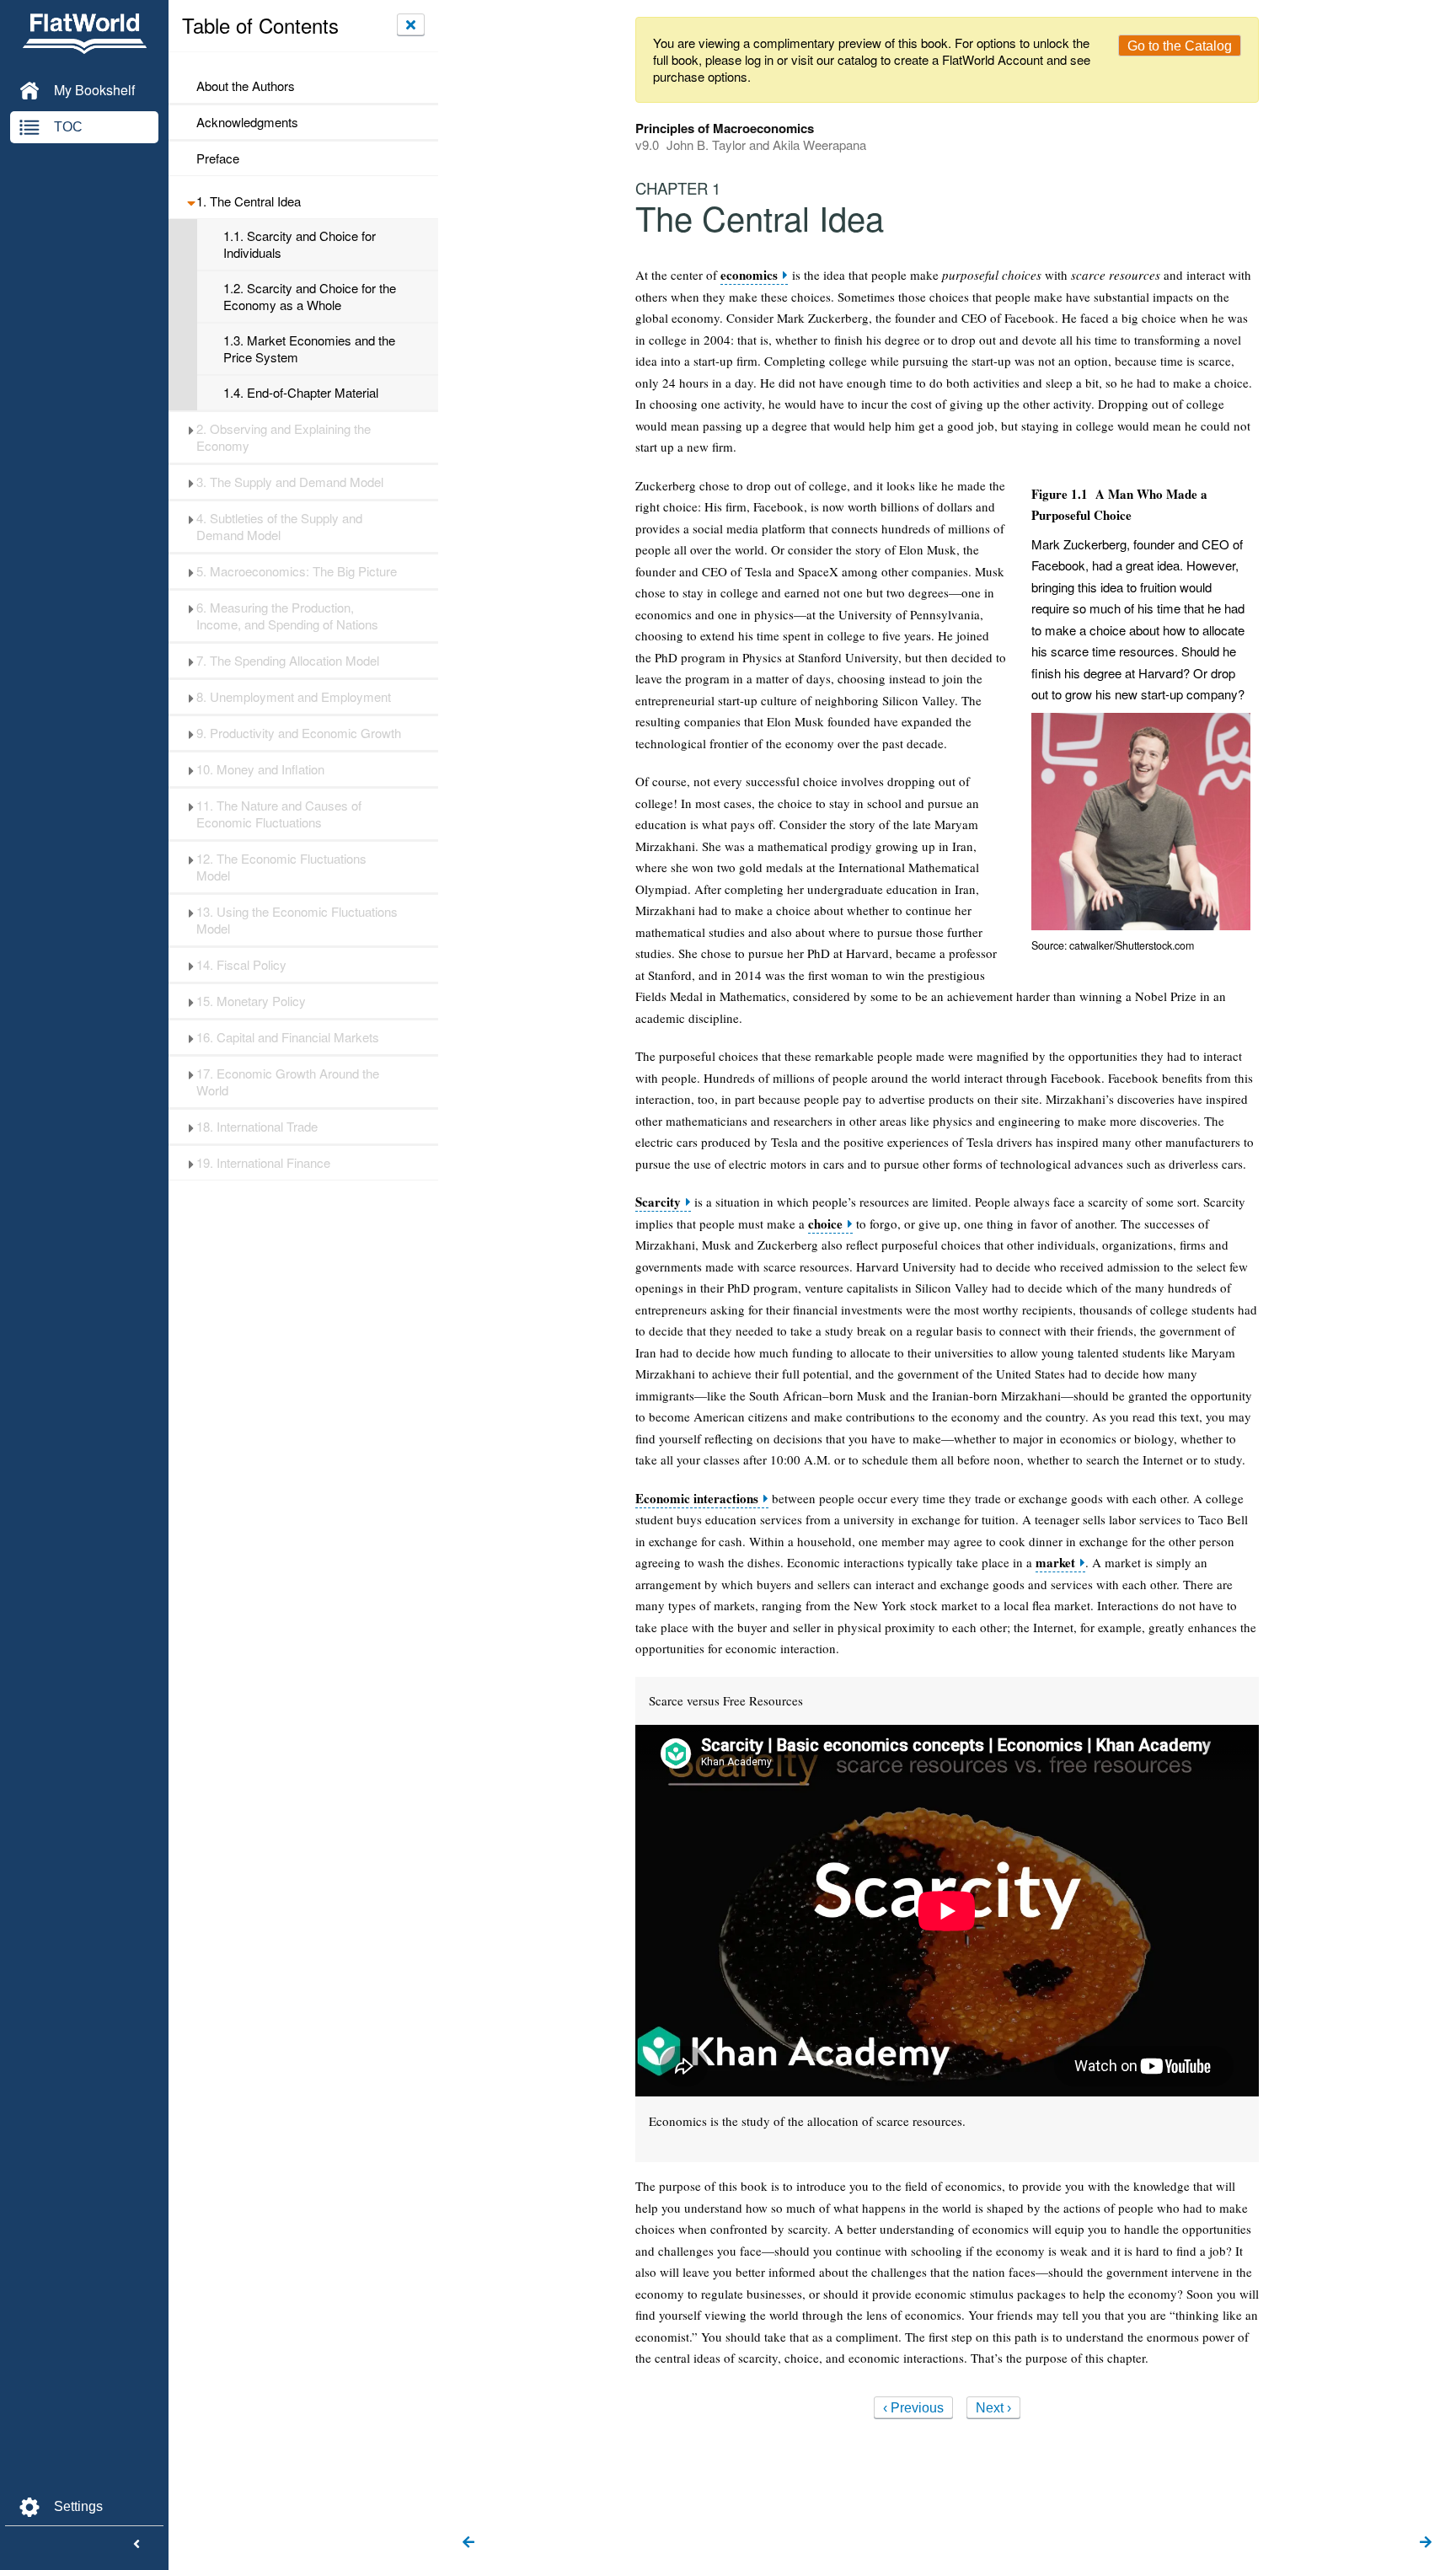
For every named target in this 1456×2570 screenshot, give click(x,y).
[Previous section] (468, 2543)
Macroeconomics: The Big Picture (297, 571)
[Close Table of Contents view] (411, 24)
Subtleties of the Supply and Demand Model (279, 527)
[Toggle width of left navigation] (136, 2545)
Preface (218, 158)
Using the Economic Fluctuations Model (297, 920)
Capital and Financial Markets (288, 1037)
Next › (993, 2408)
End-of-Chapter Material (301, 393)
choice (825, 1224)
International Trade (257, 1127)
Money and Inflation (260, 769)
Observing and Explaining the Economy (284, 437)
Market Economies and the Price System (309, 349)
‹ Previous (913, 2408)
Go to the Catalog (1180, 46)
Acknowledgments (247, 122)
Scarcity (658, 1202)
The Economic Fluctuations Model (281, 867)
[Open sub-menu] (191, 201)
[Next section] (1426, 2543)
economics (749, 275)
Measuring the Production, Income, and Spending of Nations (287, 616)
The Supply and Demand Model (290, 482)
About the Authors (246, 86)
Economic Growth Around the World (288, 1082)
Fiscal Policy (241, 965)
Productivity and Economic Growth (299, 733)
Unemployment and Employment (294, 697)
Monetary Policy (251, 1001)
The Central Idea (249, 201)
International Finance (263, 1163)
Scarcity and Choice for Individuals (300, 244)
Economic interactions (697, 1499)
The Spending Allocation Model (288, 661)
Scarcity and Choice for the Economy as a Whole (310, 297)
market (1055, 1563)
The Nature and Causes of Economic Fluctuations (279, 814)
